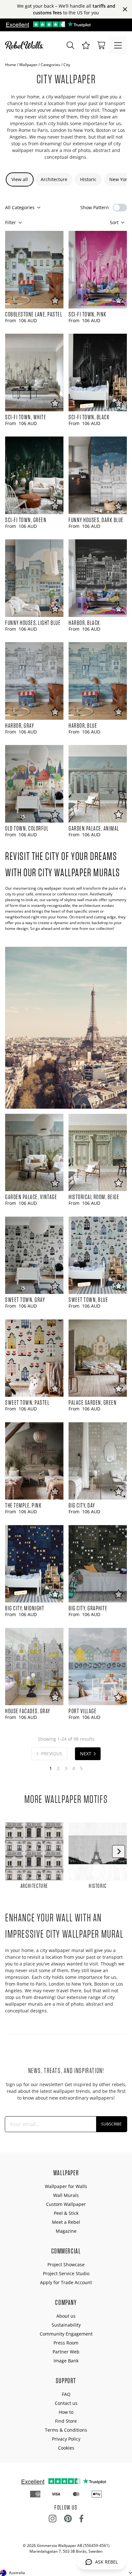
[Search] (70, 45)
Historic (88, 179)
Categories (50, 65)
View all (20, 179)
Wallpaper (28, 65)
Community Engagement (66, 2334)
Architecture (54, 179)
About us (66, 2316)
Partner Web (66, 2352)
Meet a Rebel (66, 2222)
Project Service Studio (66, 2273)
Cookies (66, 2448)
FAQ (66, 2394)
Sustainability (66, 2325)
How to (66, 2412)
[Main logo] (26, 45)
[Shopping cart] (101, 45)
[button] (86, 45)
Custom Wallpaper (66, 2204)
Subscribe (111, 2124)
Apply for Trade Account (66, 2282)
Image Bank (66, 2361)
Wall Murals (66, 2195)
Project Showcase (66, 2264)
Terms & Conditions (66, 2430)
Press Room (66, 2343)
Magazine (66, 2231)
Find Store (66, 2421)
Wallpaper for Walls (66, 2186)
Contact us (66, 2403)
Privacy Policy (66, 2439)
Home (11, 65)
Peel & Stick (66, 2213)
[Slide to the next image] (119, 1851)
